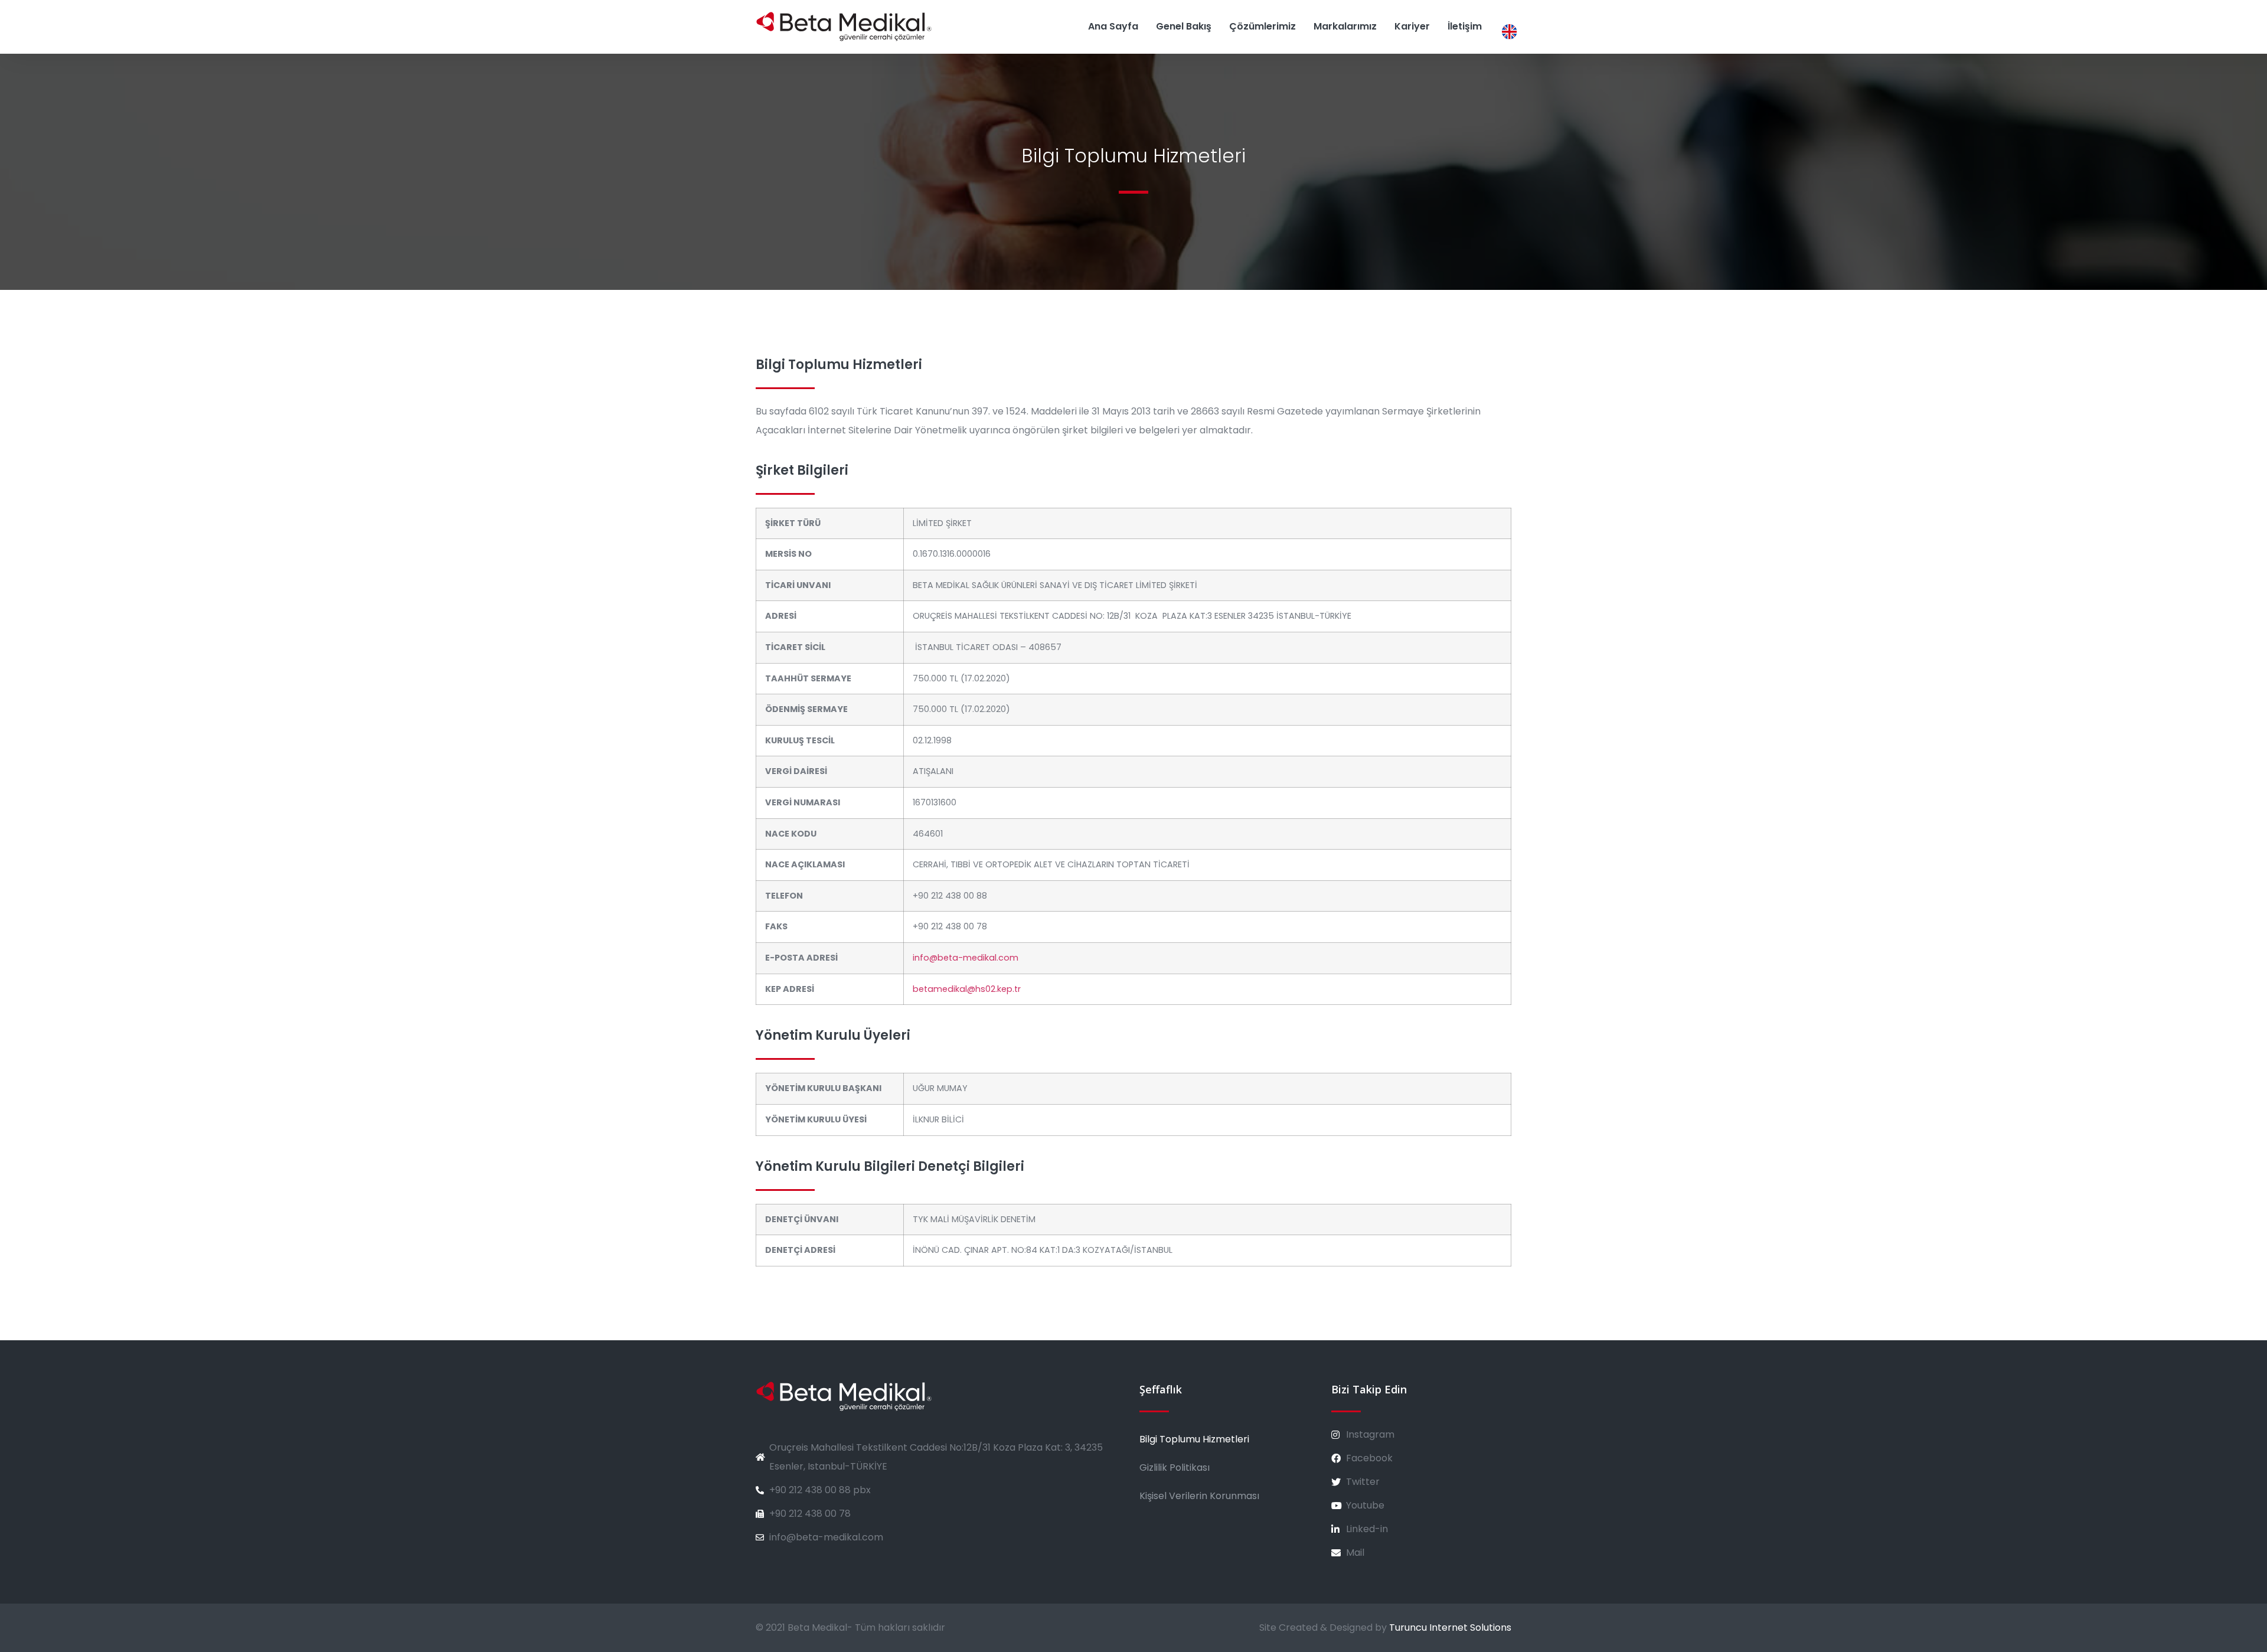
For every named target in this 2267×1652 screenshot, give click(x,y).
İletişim (1465, 26)
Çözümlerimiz (1262, 26)
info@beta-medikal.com (966, 958)
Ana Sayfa (1113, 26)
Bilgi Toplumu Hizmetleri (1194, 1439)
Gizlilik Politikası (1175, 1467)
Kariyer (1412, 26)
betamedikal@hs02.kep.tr (967, 989)
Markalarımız (1345, 26)
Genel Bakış (1184, 26)
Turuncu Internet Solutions (1450, 1627)
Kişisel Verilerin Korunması (1199, 1496)
